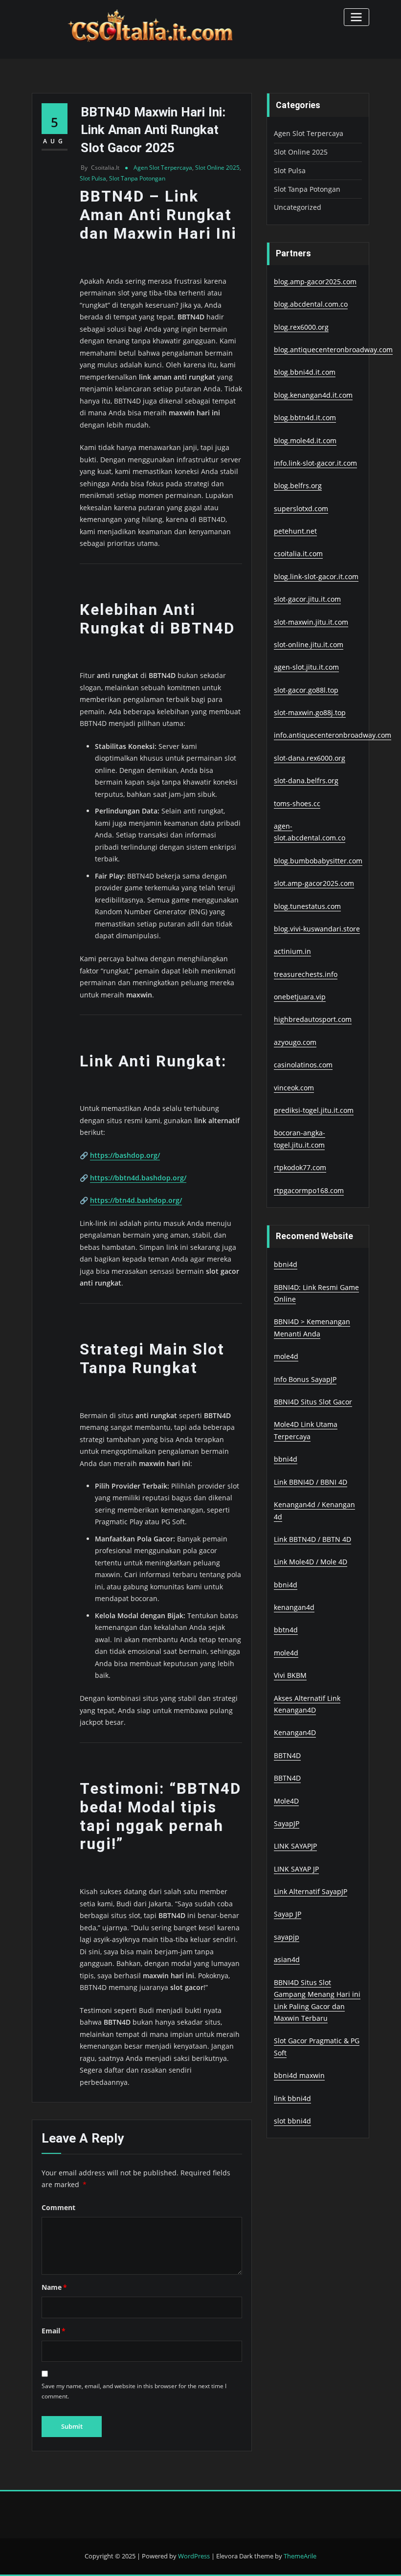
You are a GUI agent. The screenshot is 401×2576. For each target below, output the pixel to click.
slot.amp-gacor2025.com (314, 883)
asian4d (287, 1959)
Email (54, 2331)
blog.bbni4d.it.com (305, 372)
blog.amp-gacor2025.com (315, 282)
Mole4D (286, 1801)
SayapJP (287, 1823)
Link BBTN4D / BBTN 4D (312, 1539)
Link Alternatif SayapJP (311, 1891)
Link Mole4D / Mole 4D (311, 1562)
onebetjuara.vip (300, 997)
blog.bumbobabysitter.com (318, 861)
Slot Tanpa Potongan (137, 178)
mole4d (286, 1356)
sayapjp (287, 1937)
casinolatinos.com (303, 1065)
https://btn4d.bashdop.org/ (136, 1200)
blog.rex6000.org (301, 327)
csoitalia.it (100, 168)
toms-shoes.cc (297, 803)
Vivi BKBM (290, 1675)
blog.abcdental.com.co (311, 304)
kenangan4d (294, 1607)
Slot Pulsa (93, 178)
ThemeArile (300, 2556)
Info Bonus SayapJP (305, 1379)
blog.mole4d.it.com (305, 441)
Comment (58, 2207)
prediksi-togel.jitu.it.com (314, 1110)
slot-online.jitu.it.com (309, 644)
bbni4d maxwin (299, 2075)
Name (54, 2287)
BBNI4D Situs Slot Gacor (313, 1402)
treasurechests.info (306, 974)
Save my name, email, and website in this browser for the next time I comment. (134, 2391)
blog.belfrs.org (298, 486)
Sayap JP (288, 1914)
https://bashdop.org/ (125, 1155)
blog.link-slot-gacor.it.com (316, 576)
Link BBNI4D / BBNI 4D (311, 1482)
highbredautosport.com (313, 1019)
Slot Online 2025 (217, 168)
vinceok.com (294, 1088)
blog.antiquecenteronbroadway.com (333, 350)
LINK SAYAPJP (295, 1846)
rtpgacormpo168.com (309, 1190)
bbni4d (286, 1264)
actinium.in (292, 951)
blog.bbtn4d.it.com (305, 418)
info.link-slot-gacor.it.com (315, 463)
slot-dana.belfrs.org (306, 780)
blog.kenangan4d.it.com (313, 395)
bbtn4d (286, 1630)
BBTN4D (287, 1755)
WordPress (194, 2556)
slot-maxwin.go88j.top (310, 712)
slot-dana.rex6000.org (310, 758)
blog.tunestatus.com (307, 906)
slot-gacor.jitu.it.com (307, 599)
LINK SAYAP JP (296, 1869)
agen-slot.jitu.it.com (306, 667)
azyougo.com (295, 1042)
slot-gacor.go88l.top (306, 690)
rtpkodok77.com (300, 1167)
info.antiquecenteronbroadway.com (333, 735)
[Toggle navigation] (356, 17)
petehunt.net (295, 531)
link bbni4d (292, 2098)
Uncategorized (298, 207)
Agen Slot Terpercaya (163, 168)
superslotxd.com (301, 508)
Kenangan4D (295, 1732)
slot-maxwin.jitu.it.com (311, 622)
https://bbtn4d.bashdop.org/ (138, 1178)
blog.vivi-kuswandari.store (317, 929)
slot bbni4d (292, 2121)
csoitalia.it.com (298, 554)
